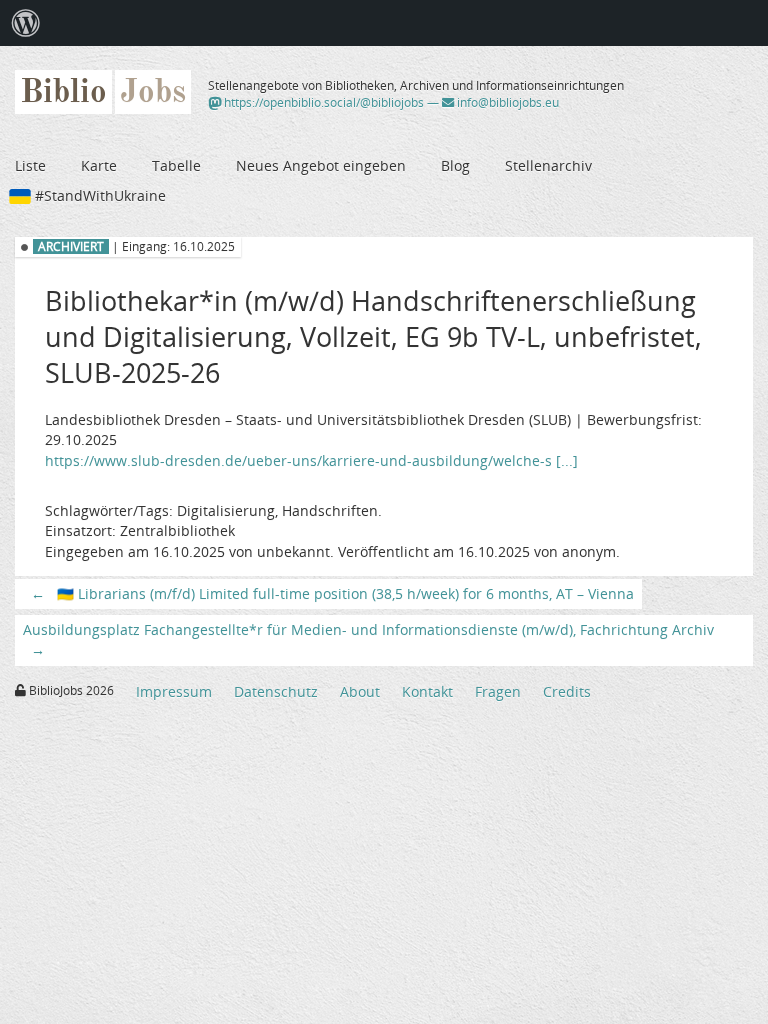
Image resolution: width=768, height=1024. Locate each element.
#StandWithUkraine (100, 195)
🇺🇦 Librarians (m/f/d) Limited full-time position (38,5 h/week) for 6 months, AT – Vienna (332, 593)
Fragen (498, 691)
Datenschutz (276, 691)
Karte (99, 165)
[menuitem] (26, 23)
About (360, 691)
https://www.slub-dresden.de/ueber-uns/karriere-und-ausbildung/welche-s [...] (311, 460)
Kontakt (427, 691)
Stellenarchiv (548, 165)
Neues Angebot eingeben (321, 165)
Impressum (174, 691)
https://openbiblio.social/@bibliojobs (322, 102)
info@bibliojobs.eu (506, 102)
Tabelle (176, 165)
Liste (30, 165)
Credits (567, 691)
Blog (455, 165)
